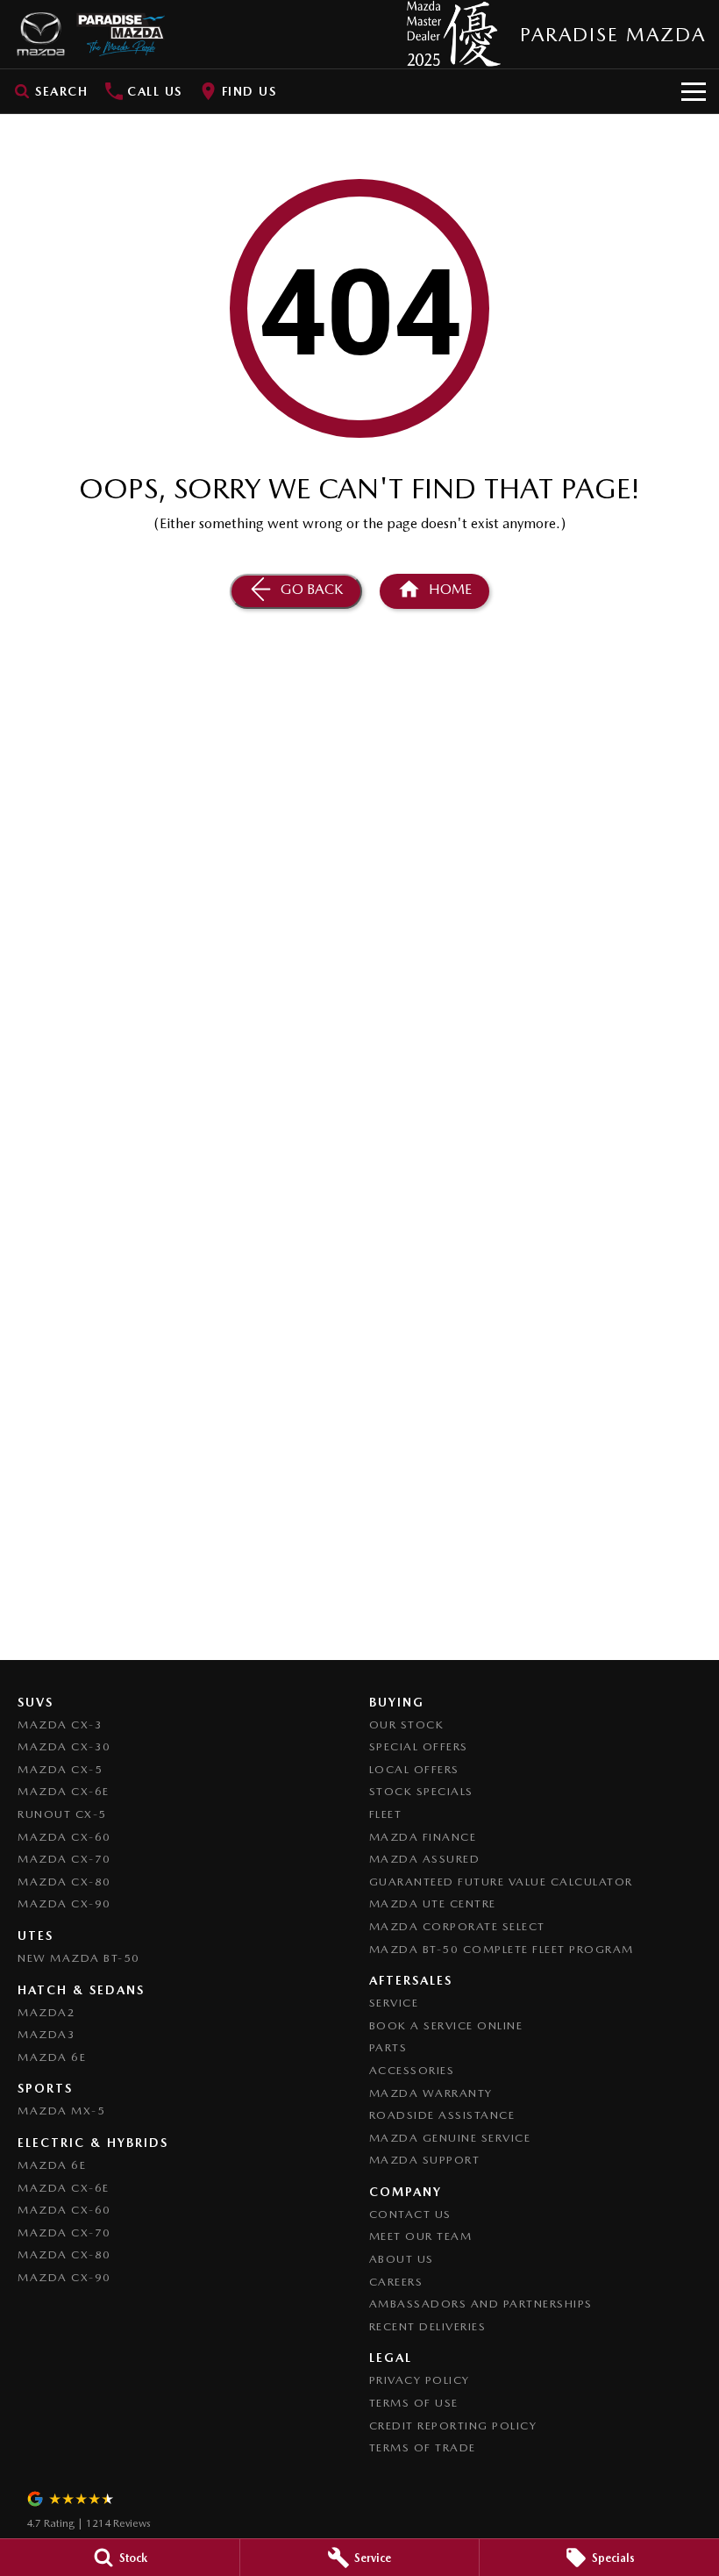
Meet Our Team (421, 2236)
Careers (396, 2282)
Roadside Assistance (442, 2115)
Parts (388, 2047)
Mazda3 (46, 2034)
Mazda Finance (423, 1837)
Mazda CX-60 (64, 1837)
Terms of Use (414, 2403)
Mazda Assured (425, 1859)
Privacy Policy (420, 2380)
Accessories (412, 2070)
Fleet (386, 1814)
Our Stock (407, 1724)
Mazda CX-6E (64, 1791)
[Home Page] (89, 34)
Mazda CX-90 (64, 1903)
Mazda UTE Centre (433, 1903)
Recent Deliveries (428, 2326)
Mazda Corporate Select (457, 1926)
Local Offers (414, 1769)
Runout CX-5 (62, 1814)
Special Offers (419, 1746)
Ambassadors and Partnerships (481, 2304)
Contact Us (410, 2214)
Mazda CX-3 (60, 1724)
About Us (402, 2259)
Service (394, 2003)
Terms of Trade (423, 2447)
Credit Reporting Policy (453, 2426)
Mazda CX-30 (64, 1746)
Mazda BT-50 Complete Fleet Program (502, 1949)
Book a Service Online (446, 2025)
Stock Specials (421, 1791)
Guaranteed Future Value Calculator (501, 1882)
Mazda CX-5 (60, 1769)
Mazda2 (46, 2012)
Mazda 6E (52, 2057)
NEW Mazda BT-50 (79, 1958)
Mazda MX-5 (61, 2111)
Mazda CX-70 (64, 1859)
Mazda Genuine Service (450, 2138)
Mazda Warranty (431, 2093)
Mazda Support (425, 2160)
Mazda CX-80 (64, 1882)
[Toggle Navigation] (694, 91)
